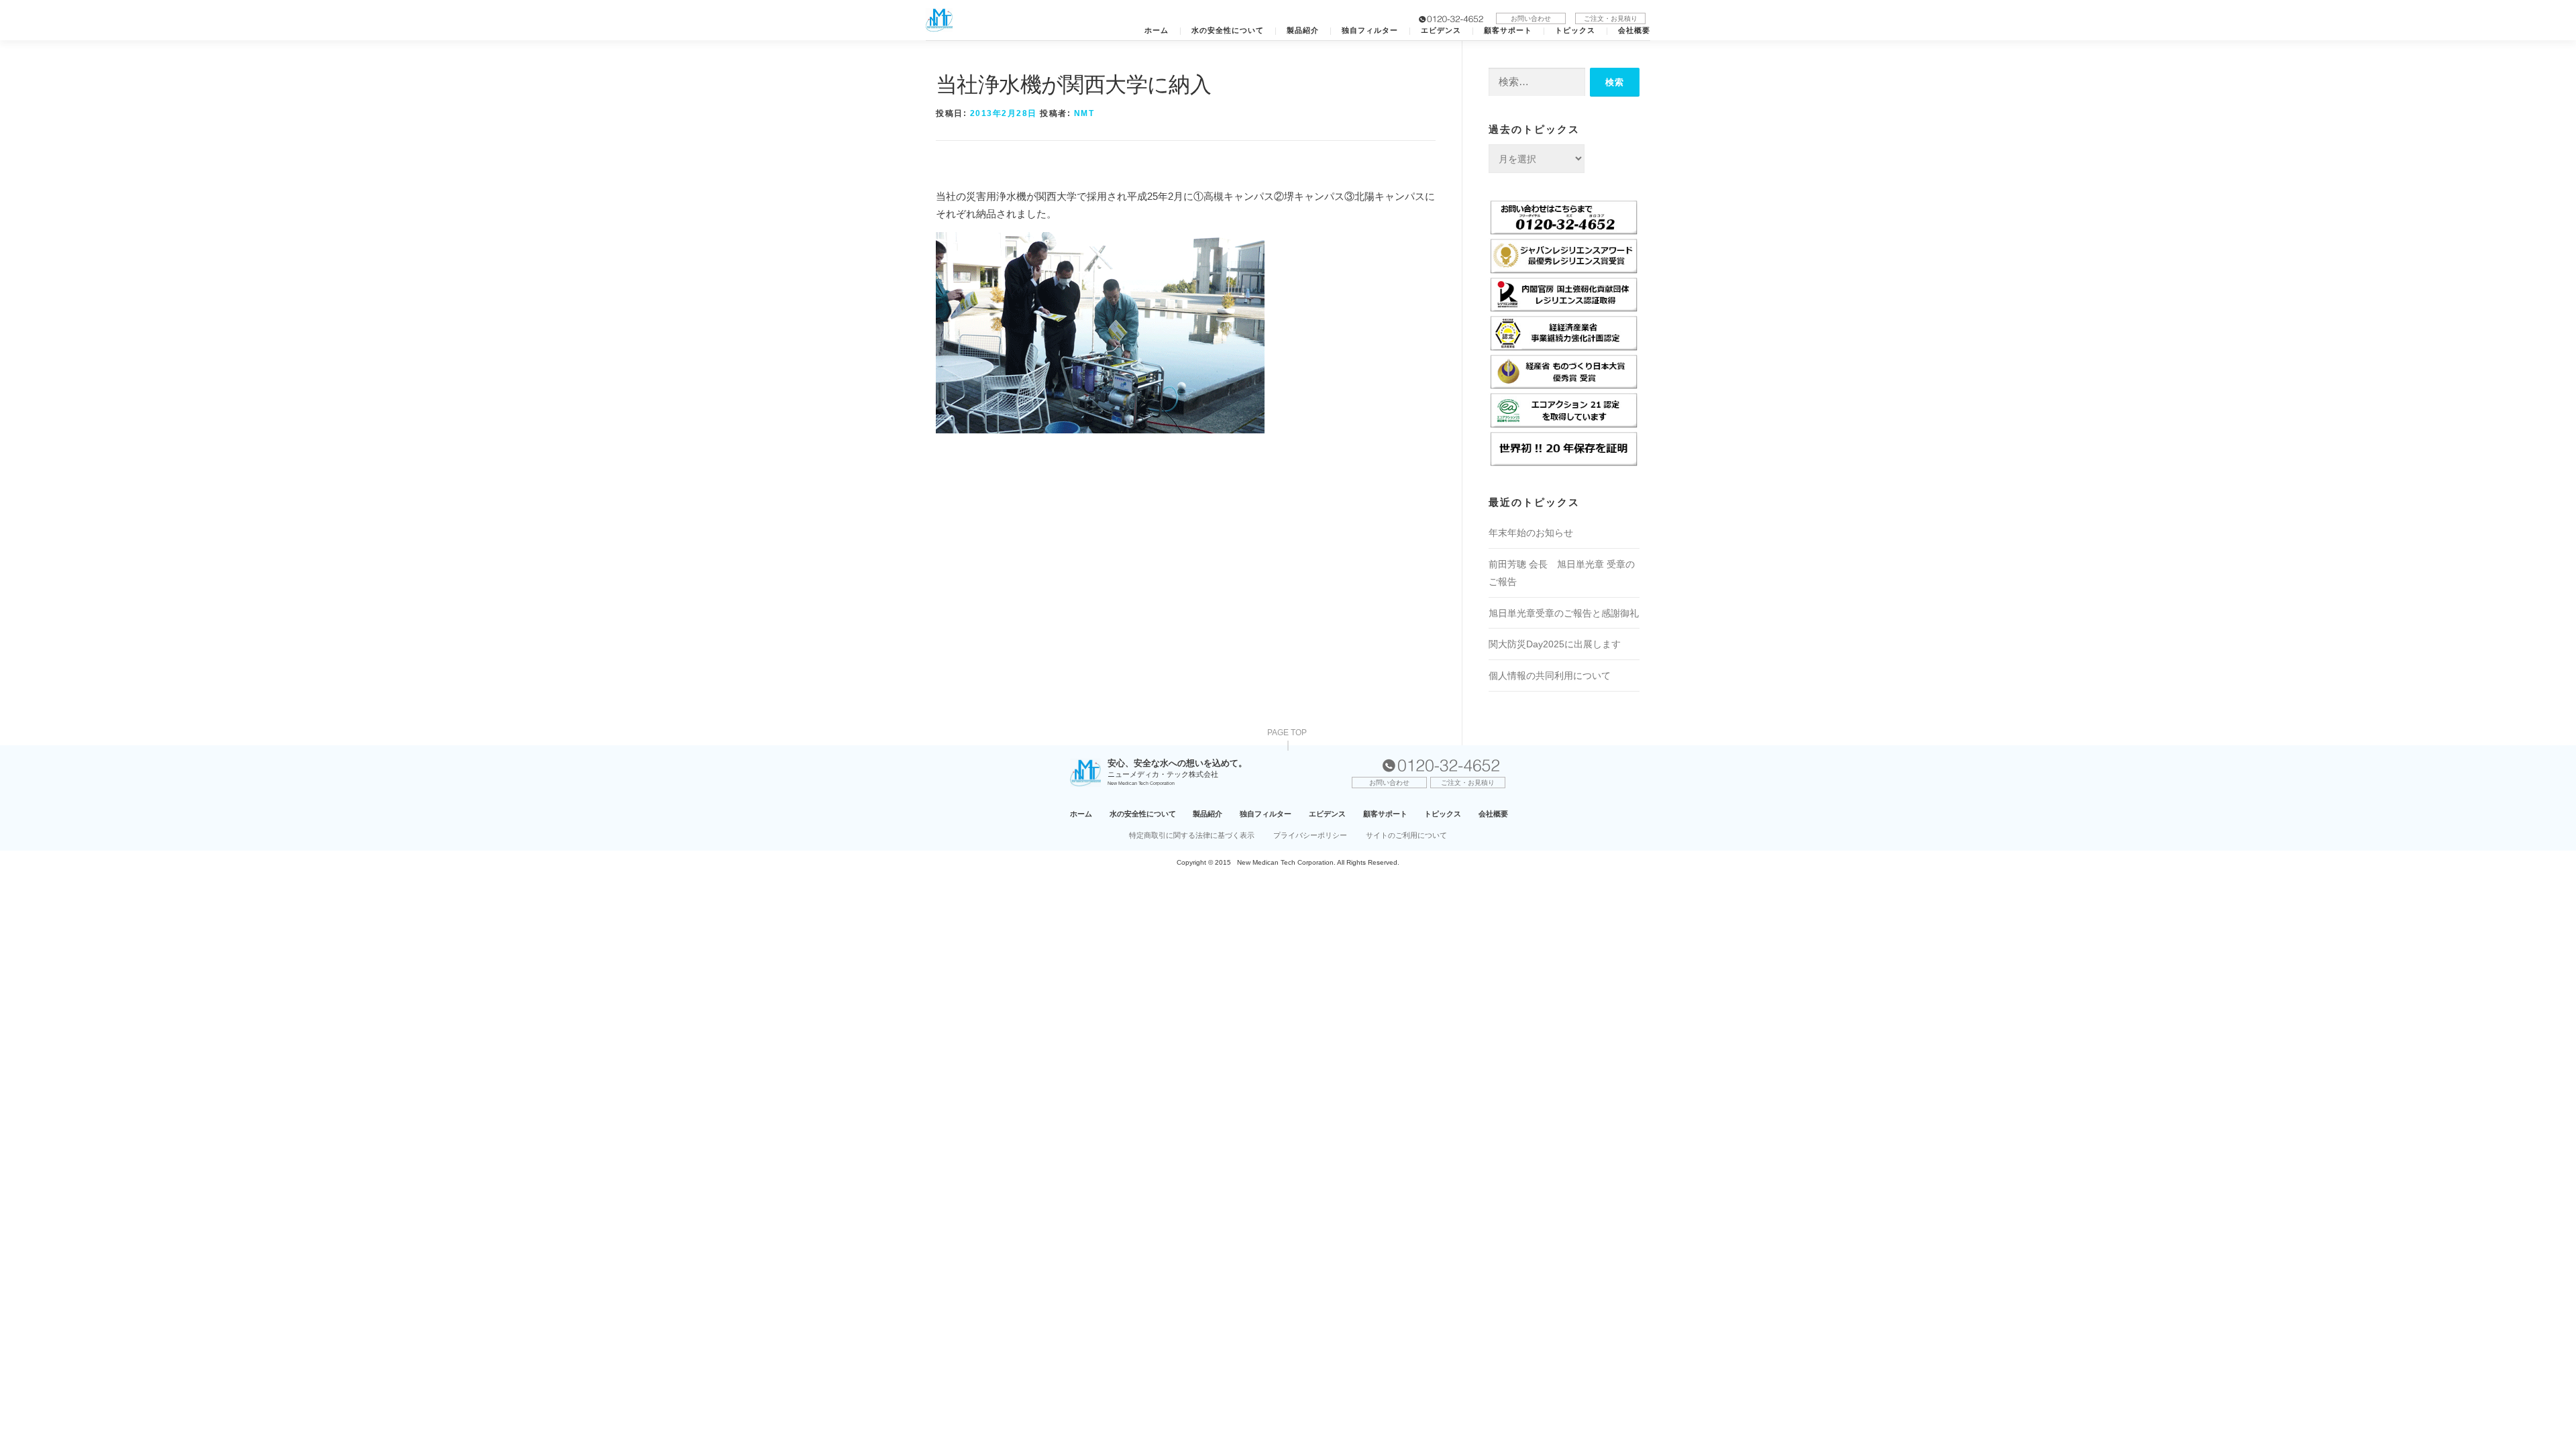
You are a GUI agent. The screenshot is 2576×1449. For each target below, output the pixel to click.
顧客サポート (1508, 31)
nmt (1084, 113)
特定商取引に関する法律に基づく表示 (1192, 835)
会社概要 (1634, 31)
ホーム (1157, 31)
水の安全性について (1228, 31)
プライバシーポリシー (1310, 835)
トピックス (1575, 31)
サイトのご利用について (1406, 835)
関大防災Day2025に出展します (1555, 644)
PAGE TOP (1287, 733)
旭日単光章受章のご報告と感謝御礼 (1564, 613)
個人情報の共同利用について (1550, 676)
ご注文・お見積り (1611, 18)
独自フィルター (1370, 31)
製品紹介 (1303, 31)
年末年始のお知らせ (1531, 533)
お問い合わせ (1531, 18)
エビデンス (1441, 31)
